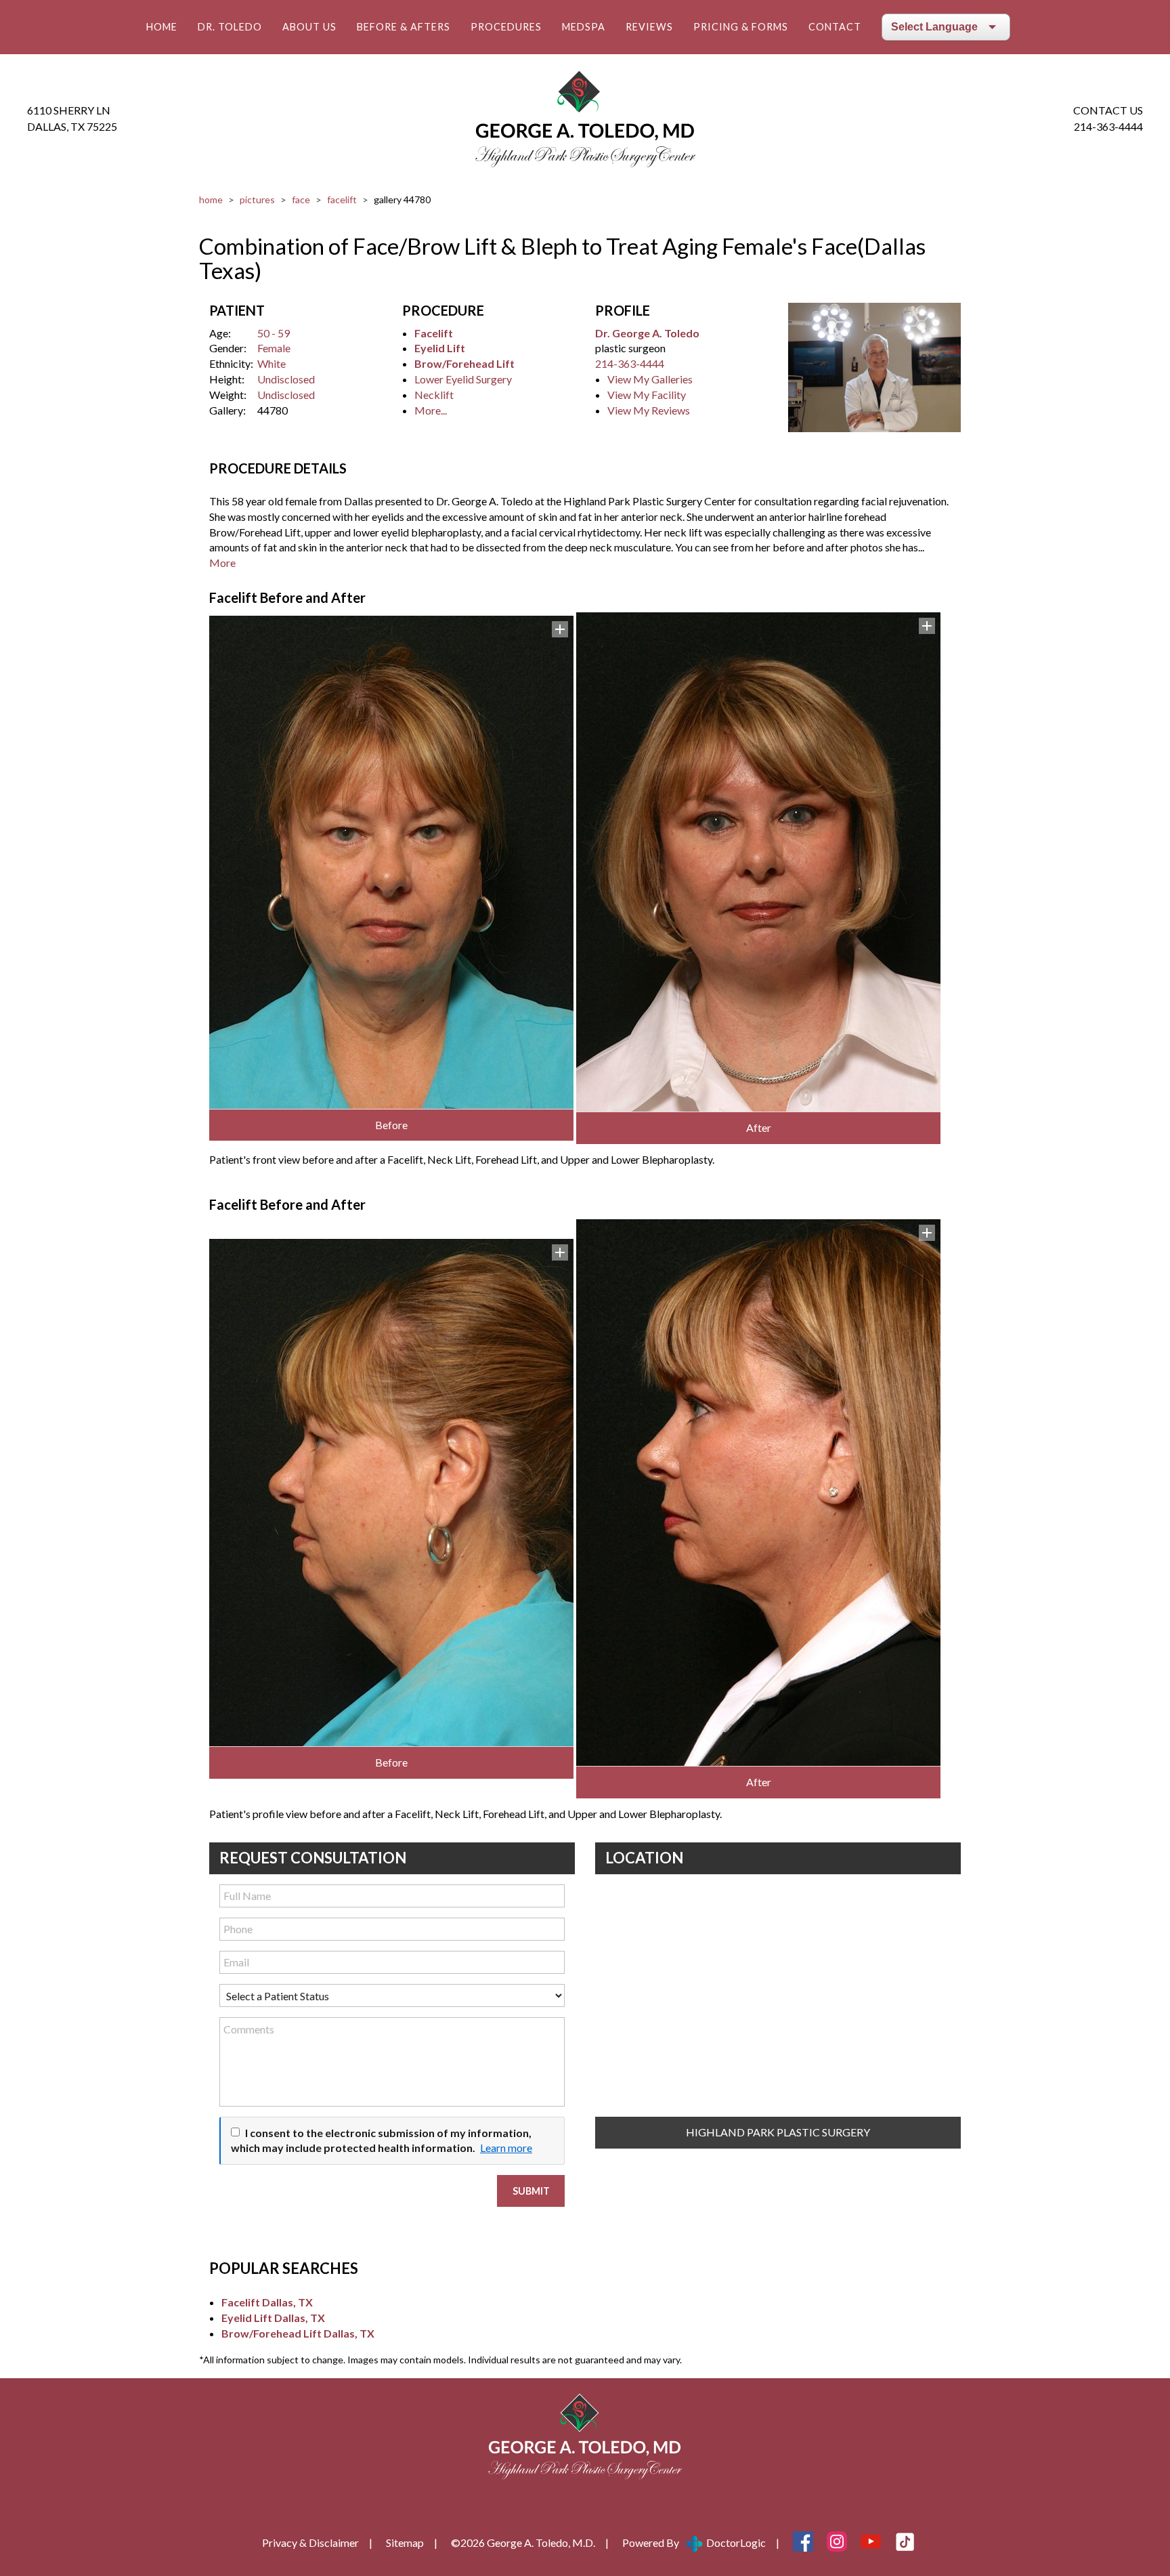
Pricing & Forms (741, 27)
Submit (531, 2191)
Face (301, 199)
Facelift (342, 199)
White (272, 363)
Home (162, 27)
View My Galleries (650, 379)
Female (274, 348)
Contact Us (1108, 110)
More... (431, 410)
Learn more (506, 2148)
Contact (835, 27)
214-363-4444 (1108, 126)
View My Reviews (649, 410)
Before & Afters (404, 27)
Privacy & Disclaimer (310, 2542)
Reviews (649, 27)
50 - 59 (274, 333)
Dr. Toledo (230, 27)
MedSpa (584, 27)
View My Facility (647, 395)
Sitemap (405, 2542)
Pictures (257, 199)
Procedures (506, 27)
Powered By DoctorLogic (694, 2542)
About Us (309, 27)
